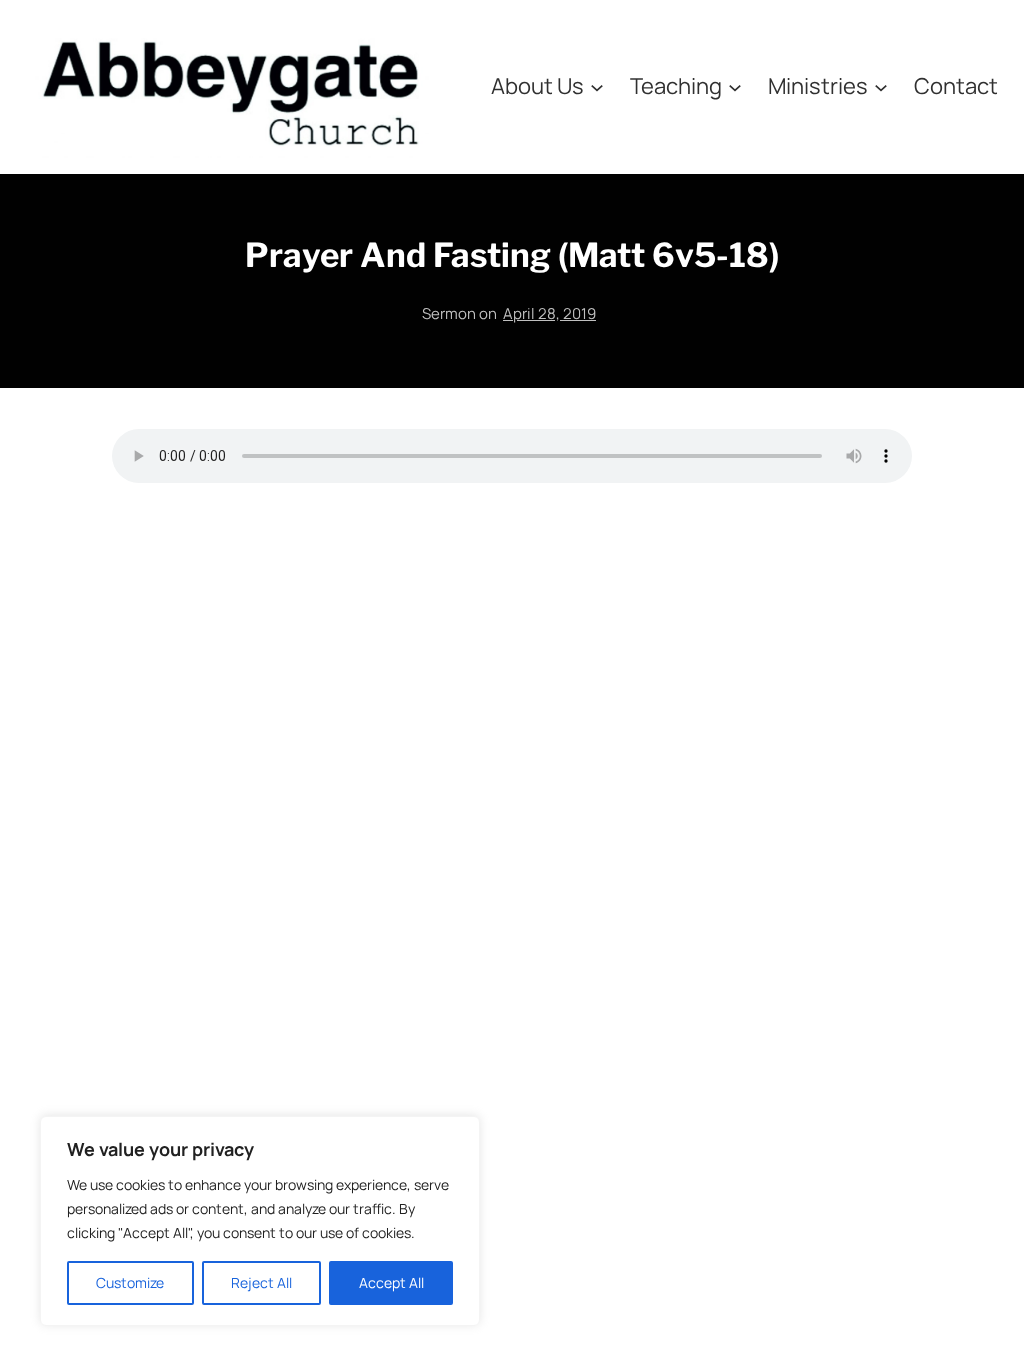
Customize (130, 1282)
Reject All (261, 1282)
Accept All (391, 1282)
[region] (260, 1221)
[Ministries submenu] (881, 86)
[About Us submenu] (597, 86)
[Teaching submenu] (735, 86)
